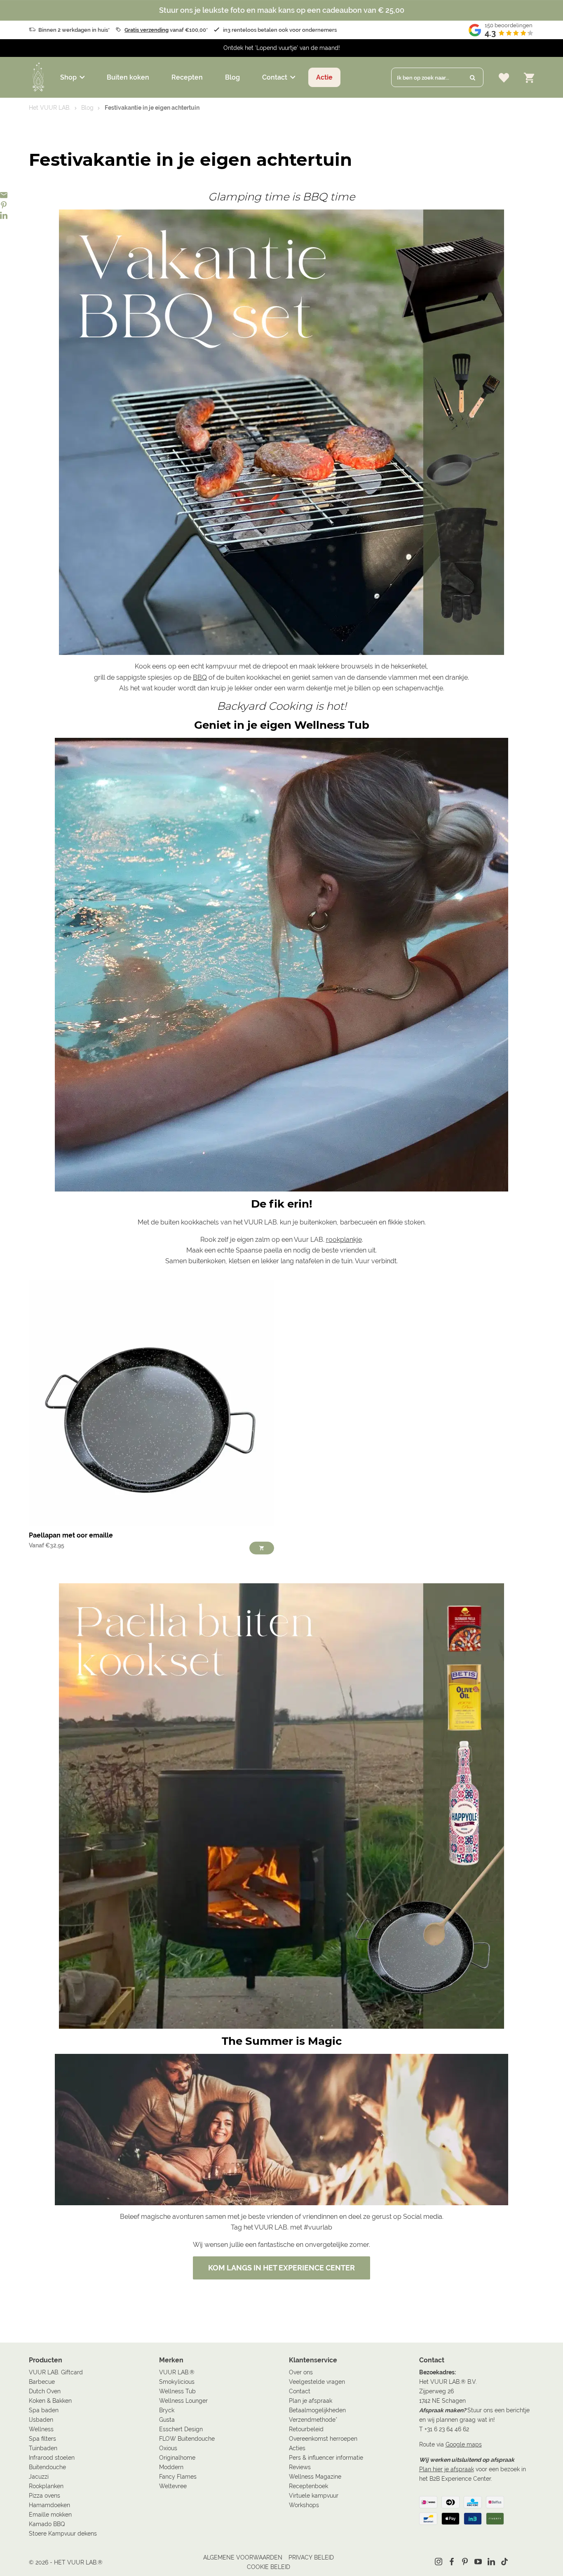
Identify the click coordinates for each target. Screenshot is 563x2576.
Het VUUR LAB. (50, 108)
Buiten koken (128, 77)
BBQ (200, 677)
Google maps (464, 2444)
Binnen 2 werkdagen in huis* (74, 30)
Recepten (187, 77)
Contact (275, 77)
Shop (68, 77)
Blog (232, 77)
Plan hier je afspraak (447, 2469)
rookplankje (344, 1240)
